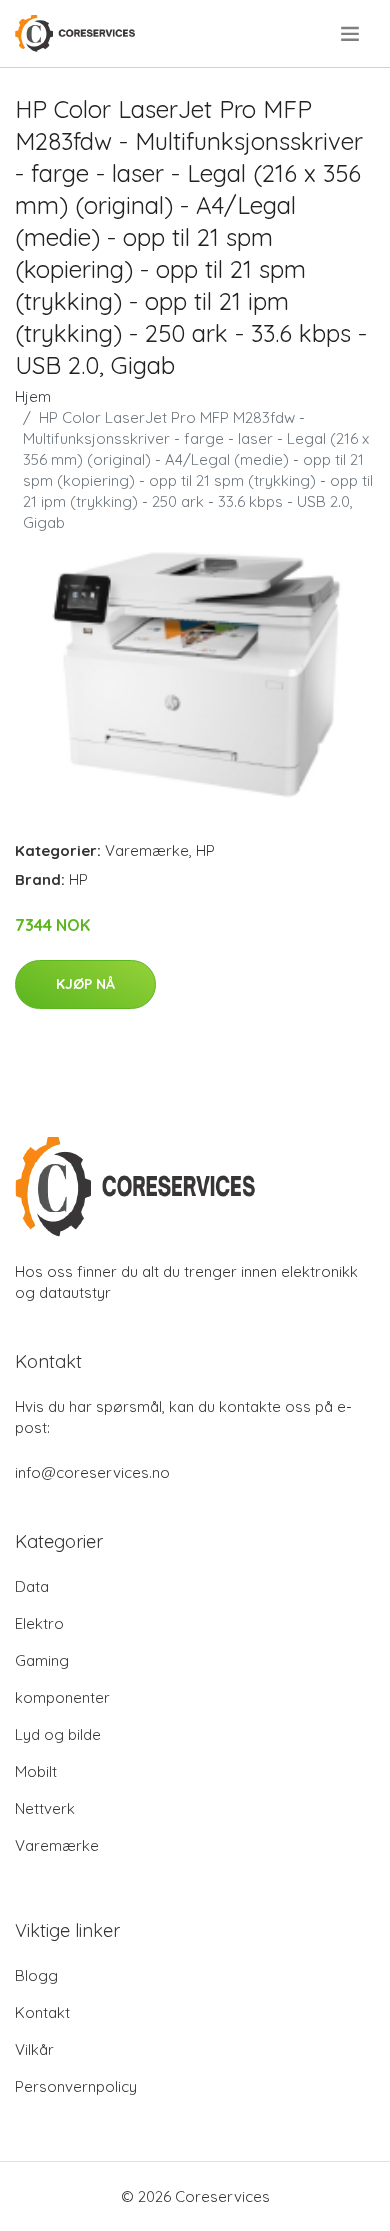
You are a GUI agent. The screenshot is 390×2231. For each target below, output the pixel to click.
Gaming (42, 1660)
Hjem (33, 396)
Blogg (36, 1975)
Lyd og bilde (58, 1734)
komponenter (62, 1697)
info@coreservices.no (92, 1472)
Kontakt (42, 2012)
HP (205, 850)
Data (32, 1586)
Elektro (39, 1623)
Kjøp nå (85, 984)
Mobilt (36, 1771)
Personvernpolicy (76, 2086)
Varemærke (147, 850)
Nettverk (45, 1808)
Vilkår (34, 2049)
